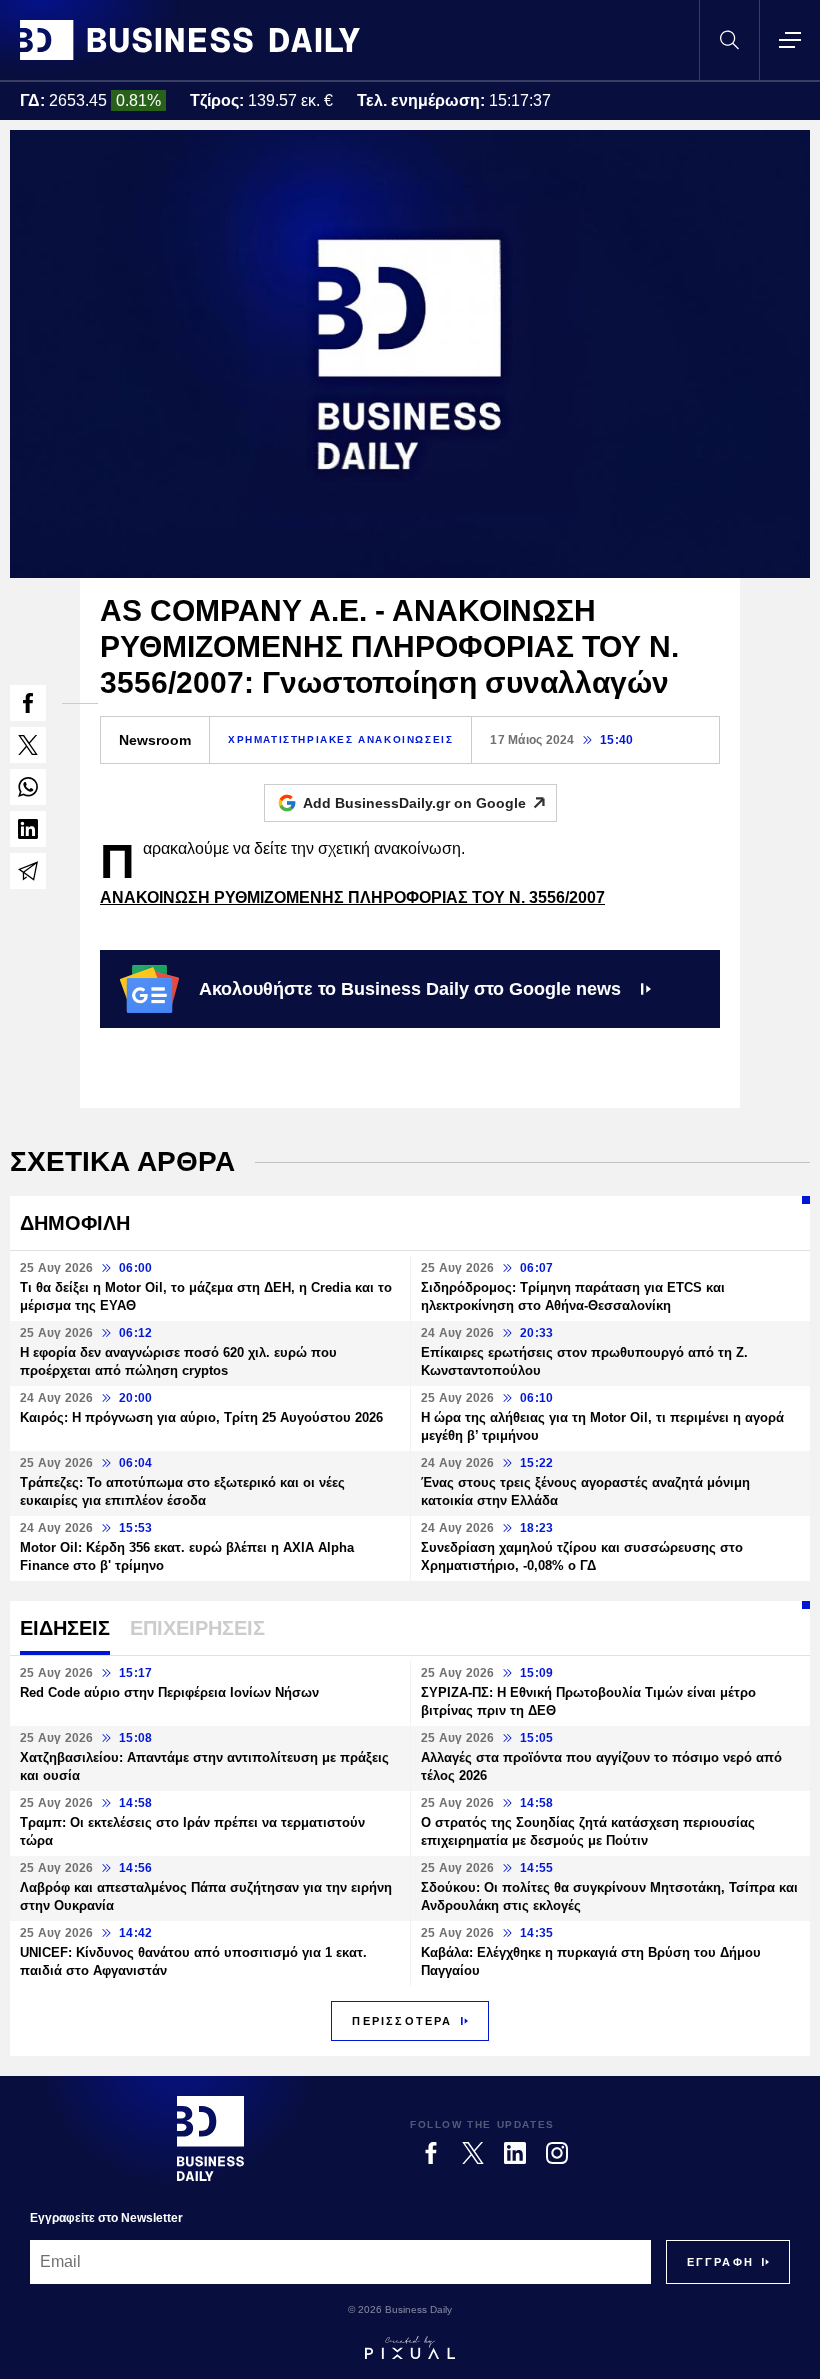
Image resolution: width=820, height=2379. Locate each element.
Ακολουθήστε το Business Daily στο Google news (410, 989)
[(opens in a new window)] (28, 703)
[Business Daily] (190, 40)
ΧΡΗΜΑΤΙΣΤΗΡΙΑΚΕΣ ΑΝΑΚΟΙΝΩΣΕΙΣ (340, 739)
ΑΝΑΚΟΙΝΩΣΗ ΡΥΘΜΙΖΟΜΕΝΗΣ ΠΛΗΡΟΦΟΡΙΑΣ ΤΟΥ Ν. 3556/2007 (352, 897)
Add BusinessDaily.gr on (414, 803)
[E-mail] (28, 871)
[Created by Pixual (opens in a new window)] (410, 2348)
